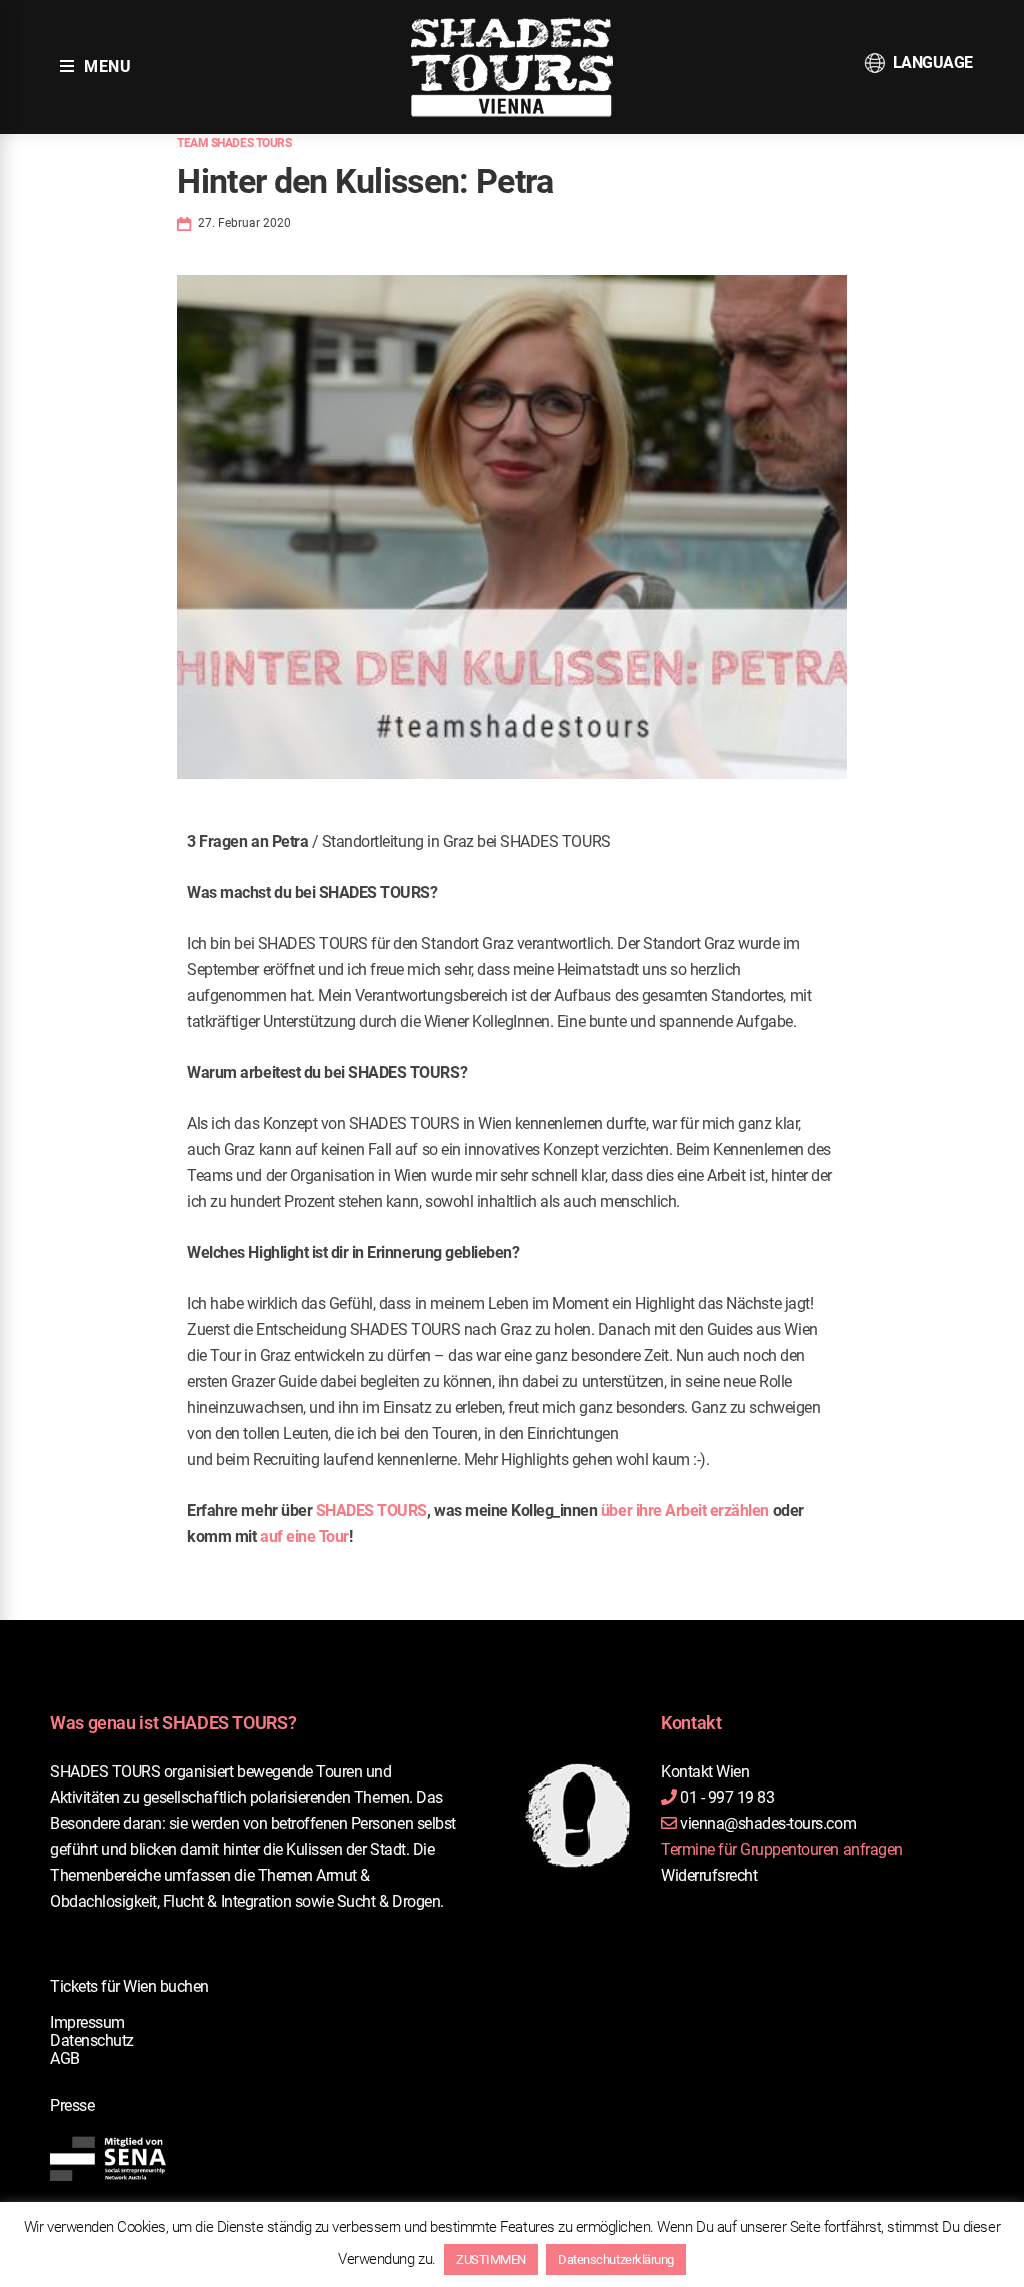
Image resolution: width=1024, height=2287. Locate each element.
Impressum (87, 2022)
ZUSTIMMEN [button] (491, 2259)
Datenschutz (92, 2040)
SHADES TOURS (371, 1510)
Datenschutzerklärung (615, 2259)
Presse (72, 2105)
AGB (65, 2058)
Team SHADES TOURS (234, 143)
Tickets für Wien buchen (129, 1986)
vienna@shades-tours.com (768, 1823)
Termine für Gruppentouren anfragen (782, 1849)
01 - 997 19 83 (727, 1797)
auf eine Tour (304, 1536)
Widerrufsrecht (709, 1875)
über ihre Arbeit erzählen (685, 1510)
